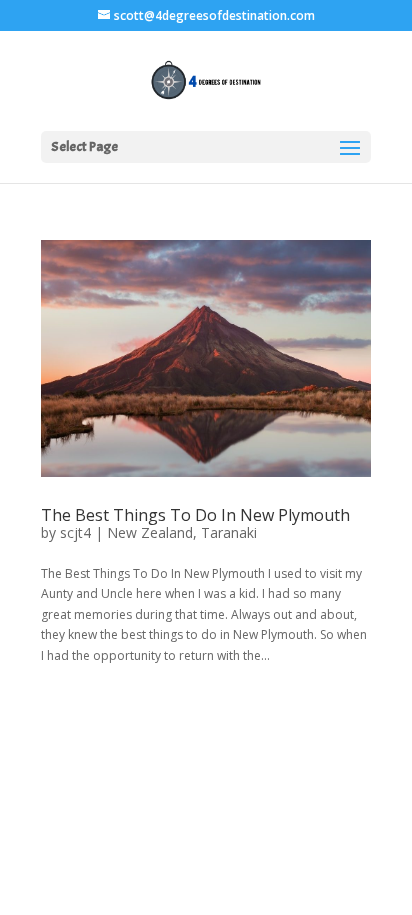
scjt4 (75, 532)
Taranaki (229, 532)
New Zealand (150, 532)
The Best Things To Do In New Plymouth (195, 515)
